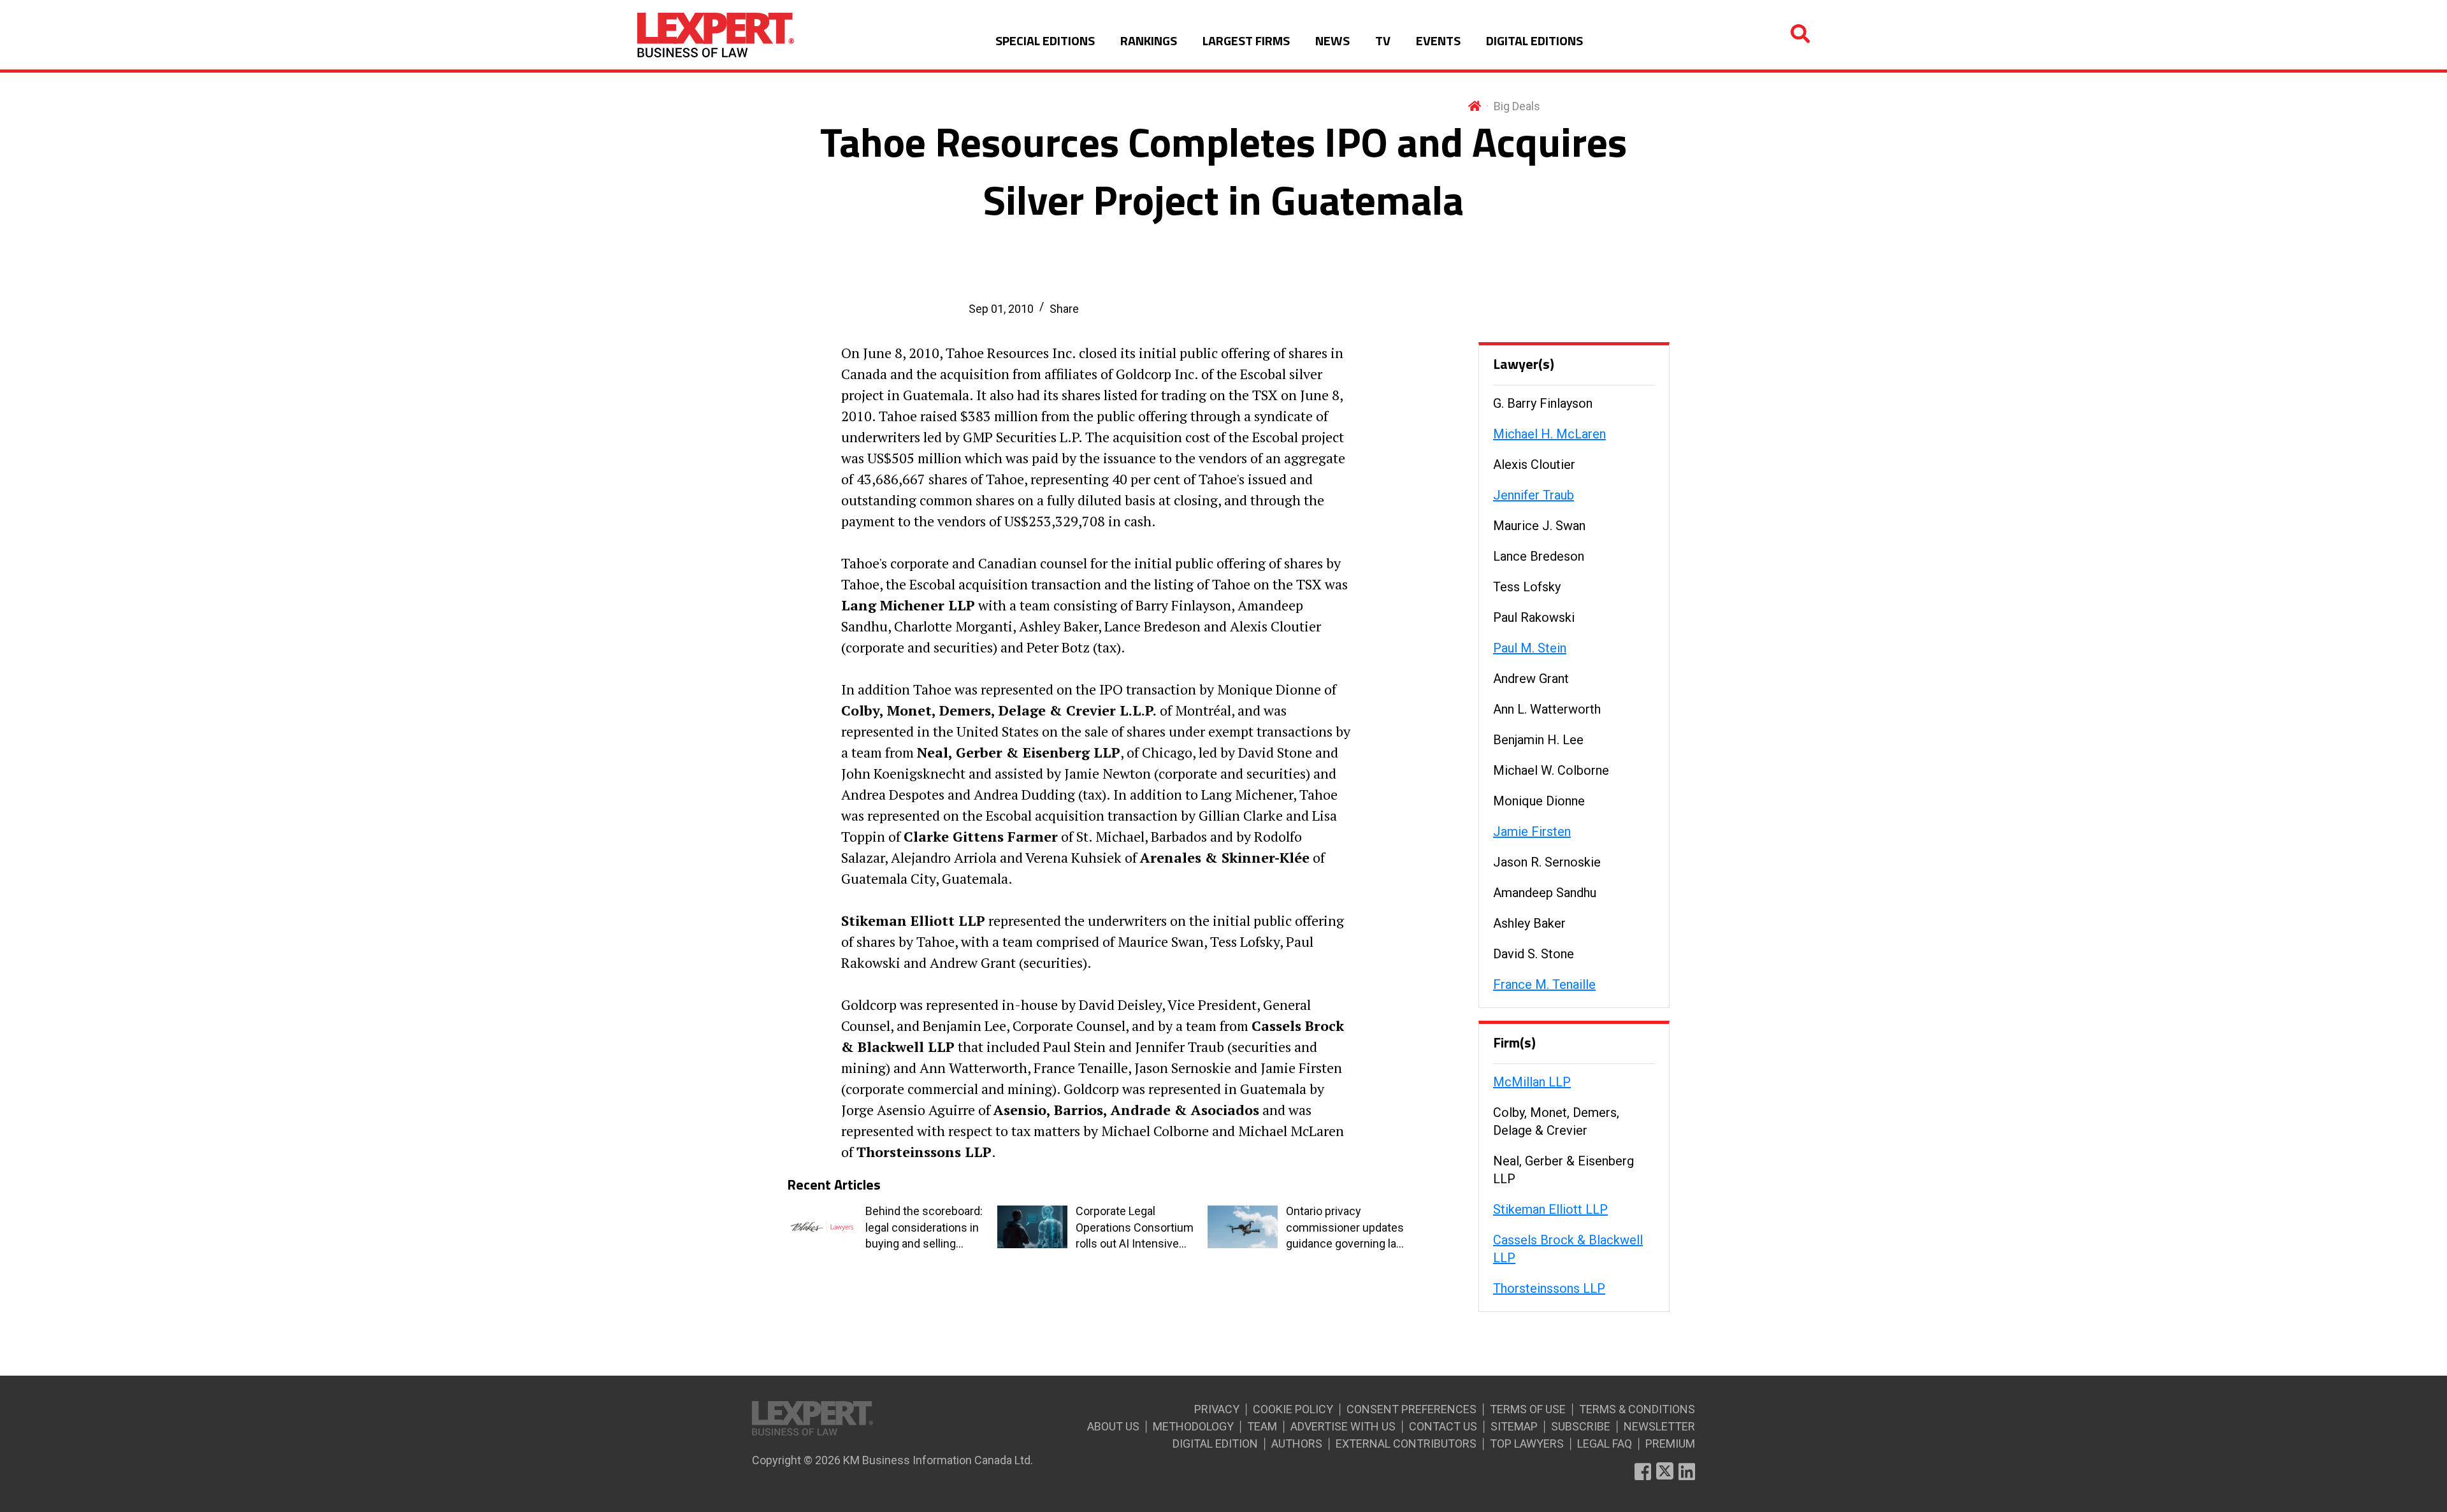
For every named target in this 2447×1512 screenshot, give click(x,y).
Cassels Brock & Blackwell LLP (1568, 1249)
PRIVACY (1217, 1409)
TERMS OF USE (1528, 1409)
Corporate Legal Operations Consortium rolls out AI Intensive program (1135, 1228)
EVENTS (1438, 40)
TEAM (1262, 1426)
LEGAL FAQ (1605, 1444)
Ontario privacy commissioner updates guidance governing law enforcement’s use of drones (1346, 1228)
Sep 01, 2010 (1001, 309)
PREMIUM (1670, 1444)
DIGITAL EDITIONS (1534, 40)
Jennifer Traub (1534, 495)
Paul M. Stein (1530, 648)
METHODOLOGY (1193, 1426)
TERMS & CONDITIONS (1637, 1409)
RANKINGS (1149, 40)
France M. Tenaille (1544, 984)
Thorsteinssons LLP (1549, 1288)
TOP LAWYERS (1527, 1444)
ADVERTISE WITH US (1343, 1426)
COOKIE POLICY (1293, 1409)
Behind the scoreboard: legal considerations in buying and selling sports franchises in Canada (924, 1228)
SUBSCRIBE (1581, 1426)
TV (1383, 40)
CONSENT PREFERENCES (1411, 1409)
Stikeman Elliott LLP (1550, 1209)
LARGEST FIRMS (1246, 40)
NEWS (1332, 40)
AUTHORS (1297, 1444)
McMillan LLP (1532, 1082)
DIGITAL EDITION (1215, 1444)
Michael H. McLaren (1549, 434)
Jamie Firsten (1532, 832)
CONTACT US (1443, 1426)
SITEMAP (1514, 1426)
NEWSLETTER (1659, 1426)
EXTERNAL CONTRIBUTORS (1406, 1444)
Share (1064, 309)
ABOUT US (1113, 1426)
